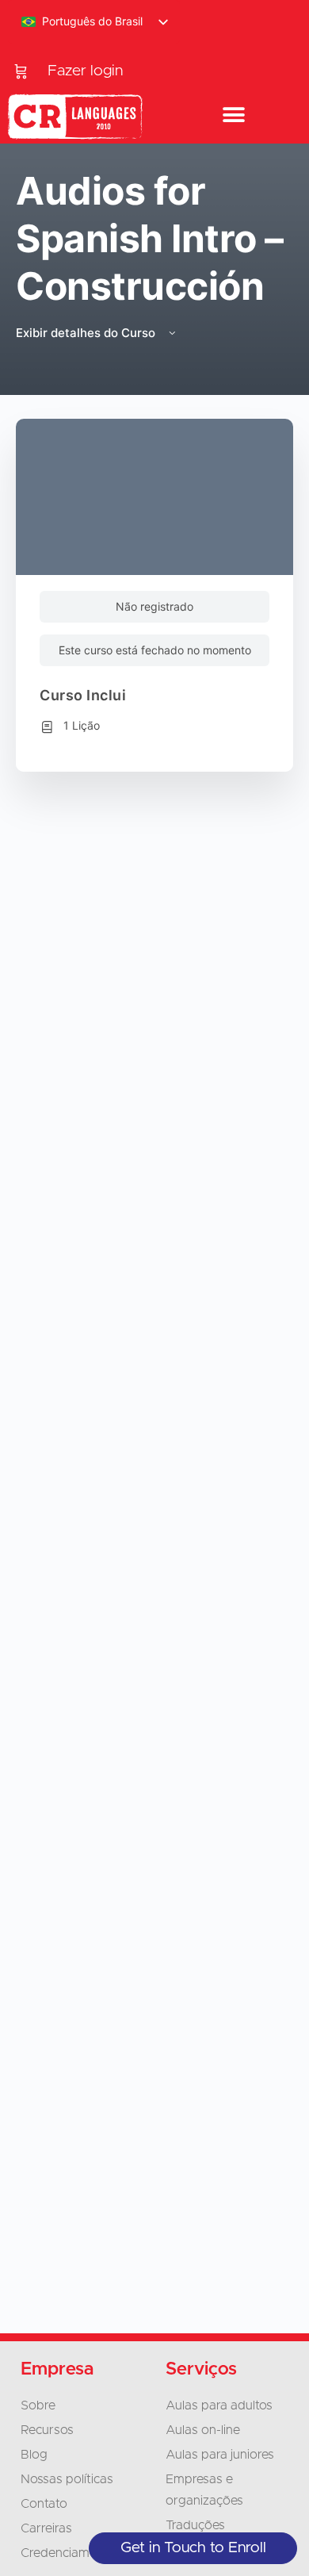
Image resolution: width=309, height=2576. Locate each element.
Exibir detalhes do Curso (87, 333)
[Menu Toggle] (234, 116)
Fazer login (85, 71)
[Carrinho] (21, 71)
